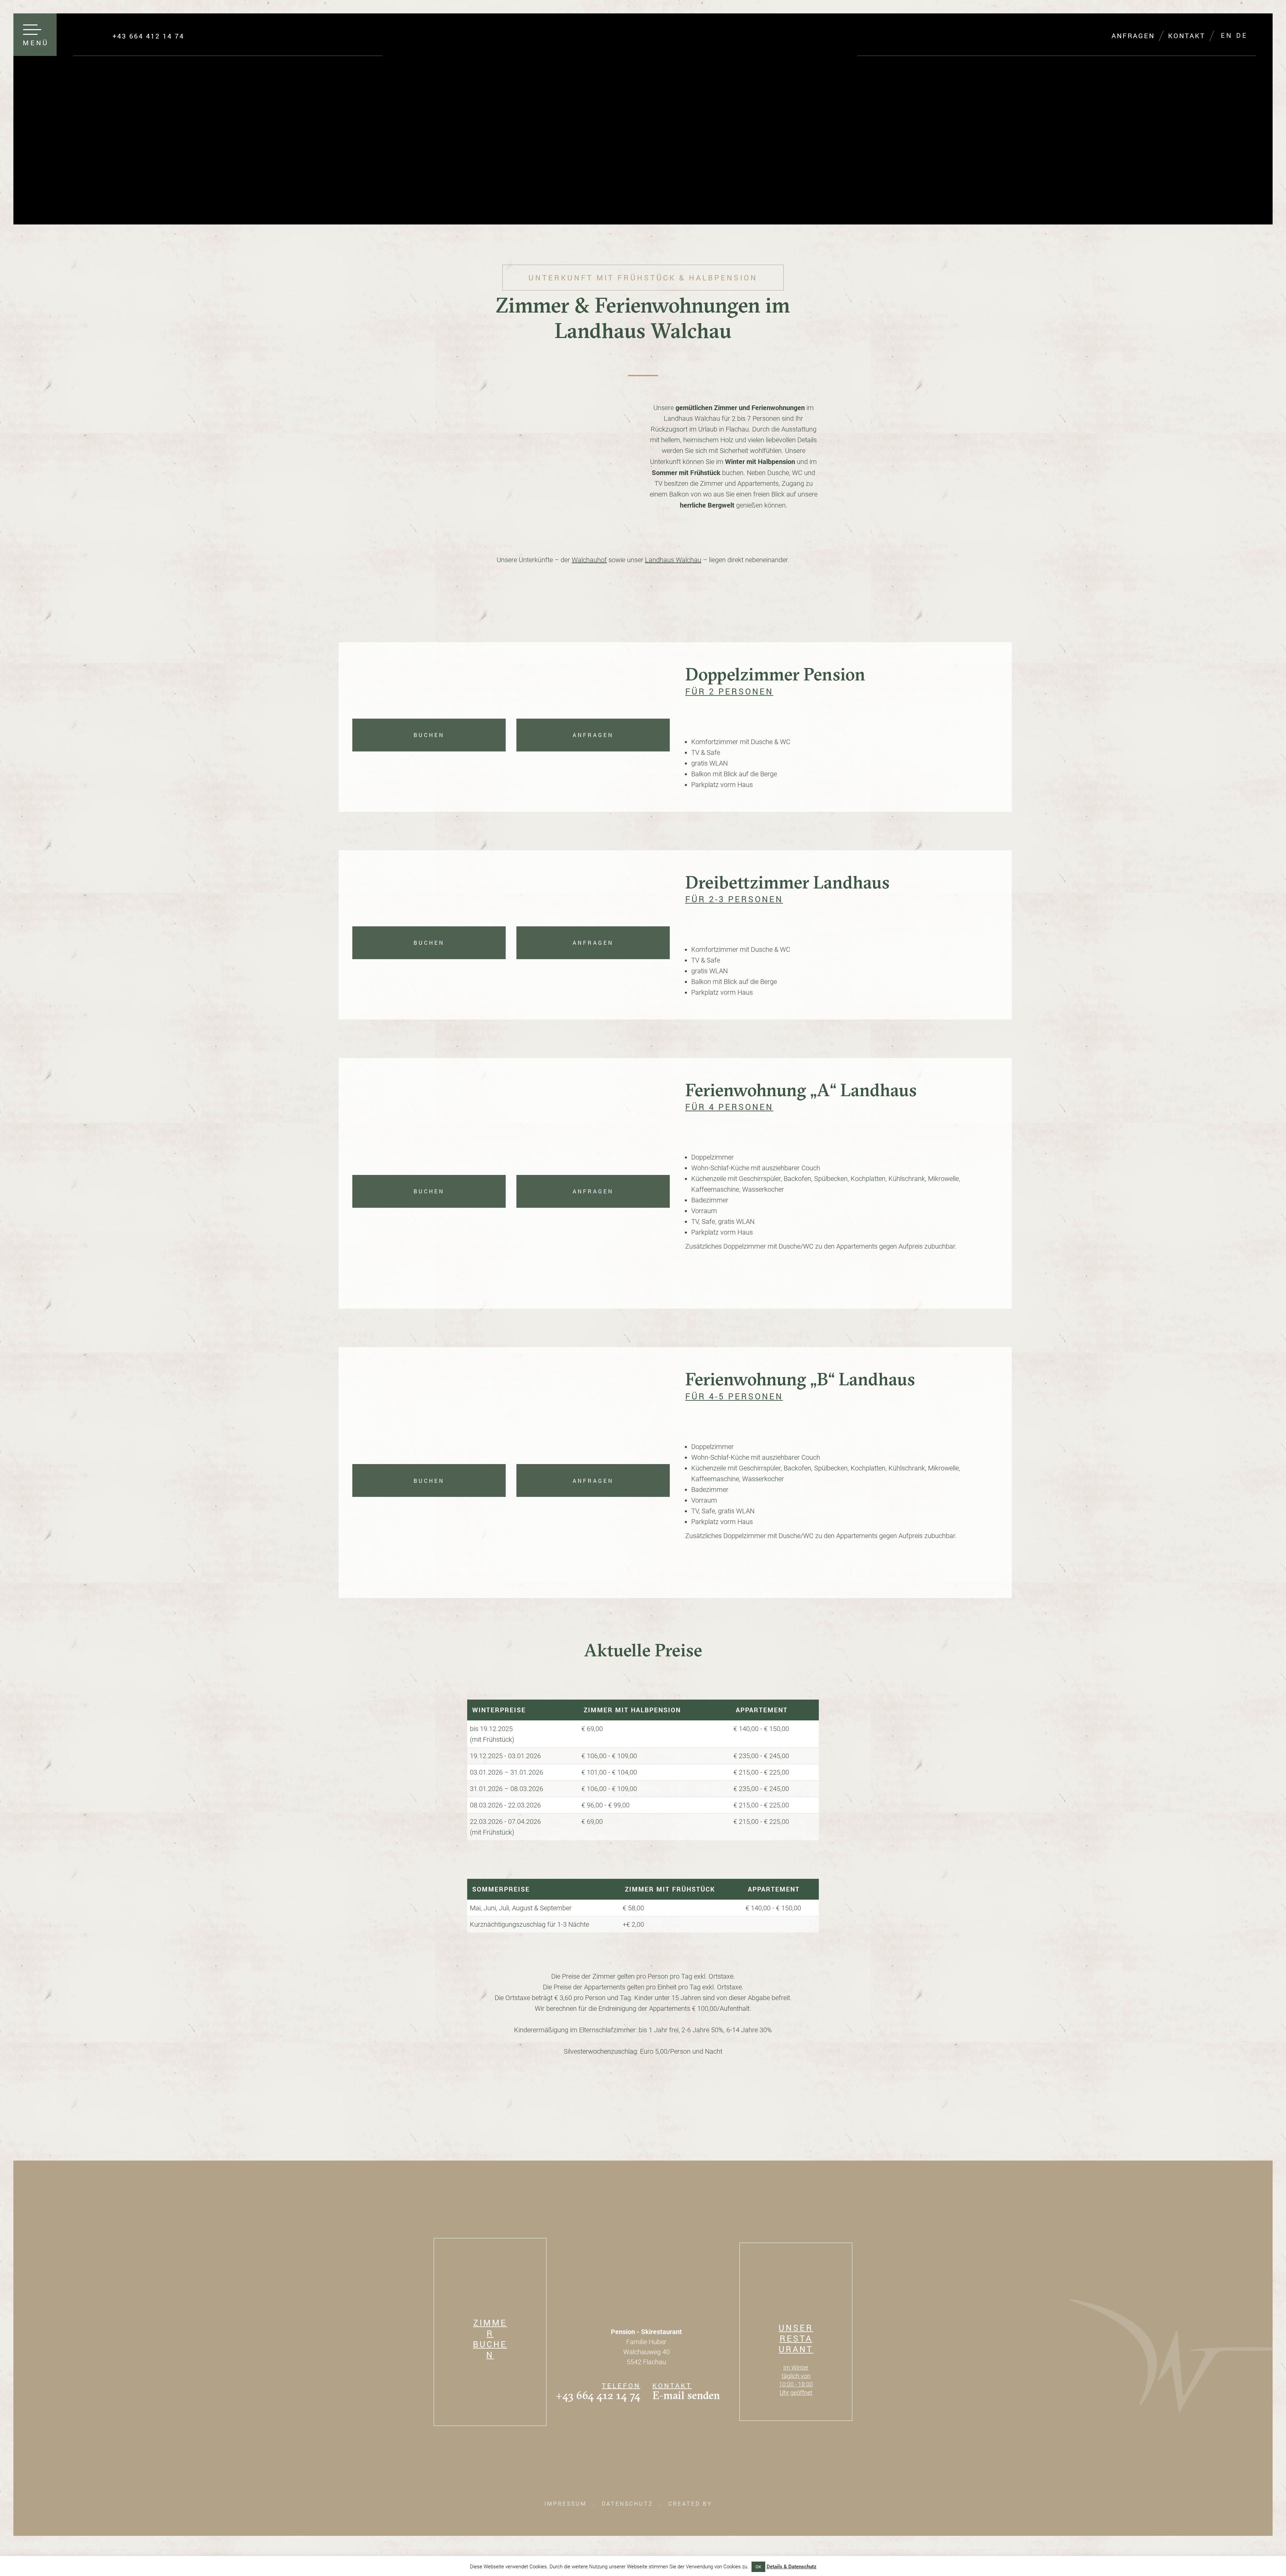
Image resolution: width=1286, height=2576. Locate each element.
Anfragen (1133, 36)
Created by (692, 2504)
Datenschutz (628, 2504)
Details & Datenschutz (792, 2566)
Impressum (566, 2504)
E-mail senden (686, 2395)
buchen (429, 735)
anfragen (593, 735)
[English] (1226, 36)
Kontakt (1187, 36)
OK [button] (758, 2567)
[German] (1241, 36)
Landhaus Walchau (673, 560)
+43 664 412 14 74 (598, 2395)
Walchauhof (589, 560)
